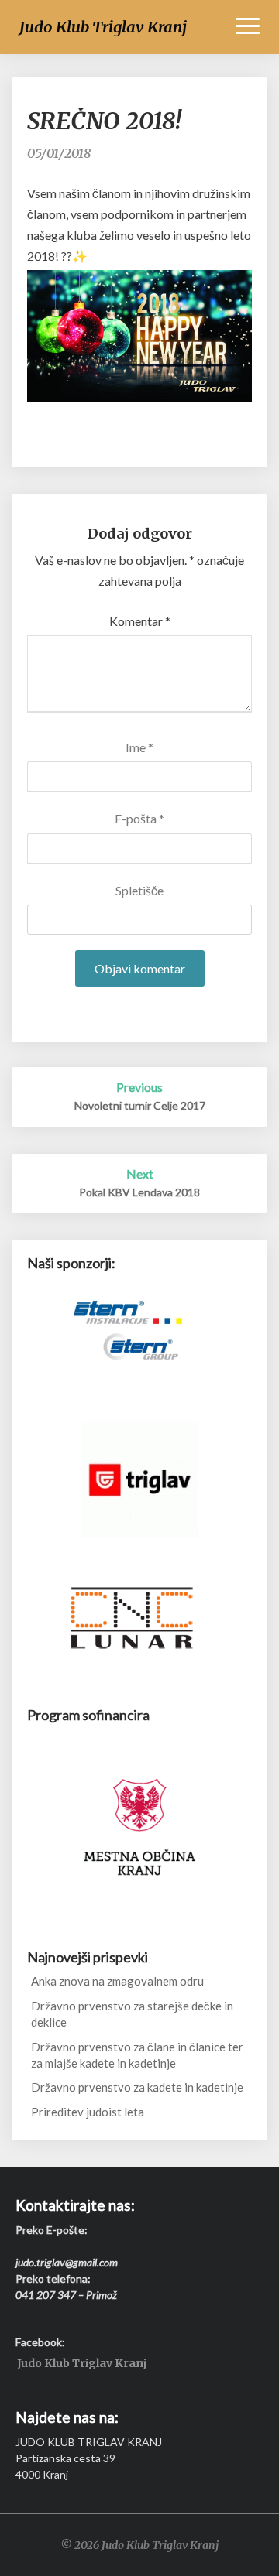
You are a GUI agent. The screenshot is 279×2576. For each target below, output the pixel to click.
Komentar (140, 621)
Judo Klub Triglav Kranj (82, 2364)
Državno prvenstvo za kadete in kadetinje (137, 2087)
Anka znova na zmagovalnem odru (117, 1981)
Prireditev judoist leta (88, 2112)
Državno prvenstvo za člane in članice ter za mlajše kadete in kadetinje (137, 2055)
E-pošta (139, 818)
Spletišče (139, 890)
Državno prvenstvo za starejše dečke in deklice (132, 2014)
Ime (139, 747)
